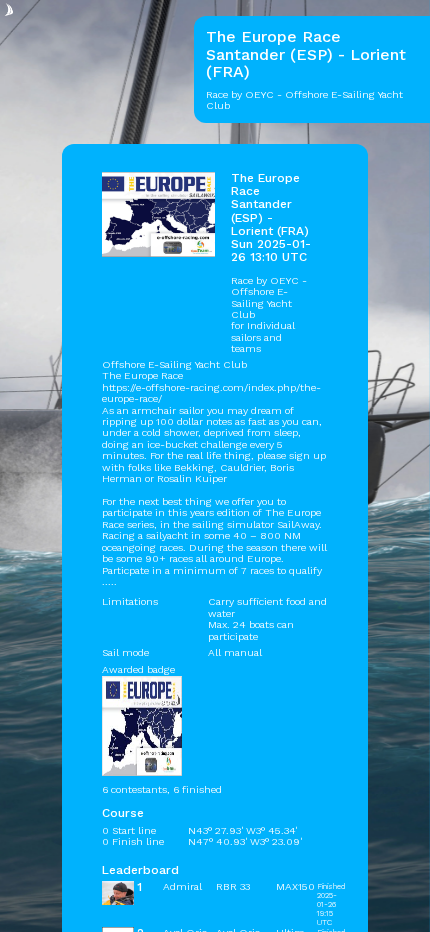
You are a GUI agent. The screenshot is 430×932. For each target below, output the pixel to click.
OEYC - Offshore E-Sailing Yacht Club (269, 297)
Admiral (182, 886)
